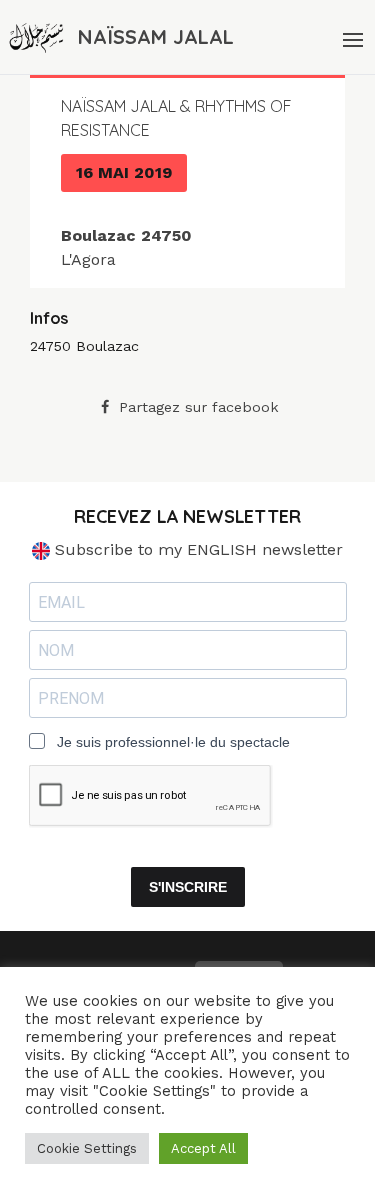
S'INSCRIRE (188, 887)
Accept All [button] (203, 1148)
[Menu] (351, 37)
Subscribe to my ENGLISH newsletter (196, 549)
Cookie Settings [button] (87, 1148)
